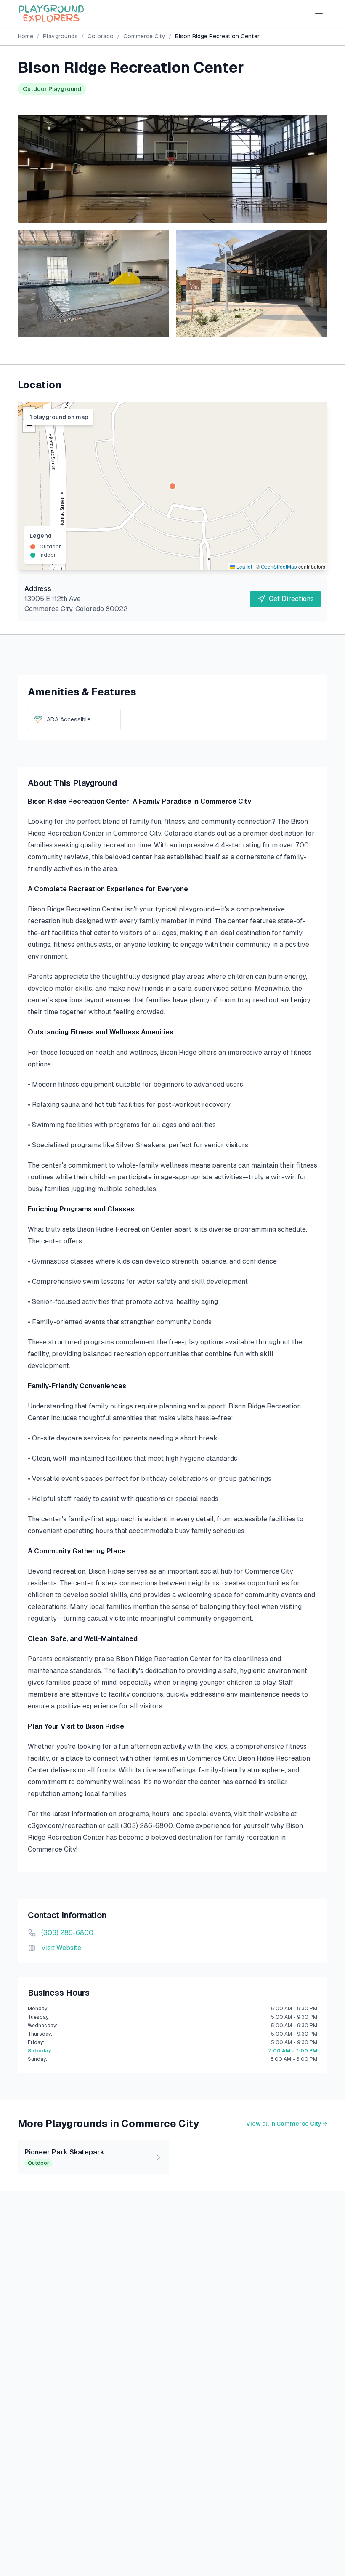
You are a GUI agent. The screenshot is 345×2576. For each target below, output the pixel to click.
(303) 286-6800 (67, 1933)
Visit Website (61, 1948)
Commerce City (144, 36)
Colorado (101, 36)
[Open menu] (319, 13)
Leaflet (244, 566)
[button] (172, 486)
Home (25, 36)
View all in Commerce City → (287, 2124)
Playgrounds (60, 36)
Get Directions (291, 599)
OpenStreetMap (279, 566)
